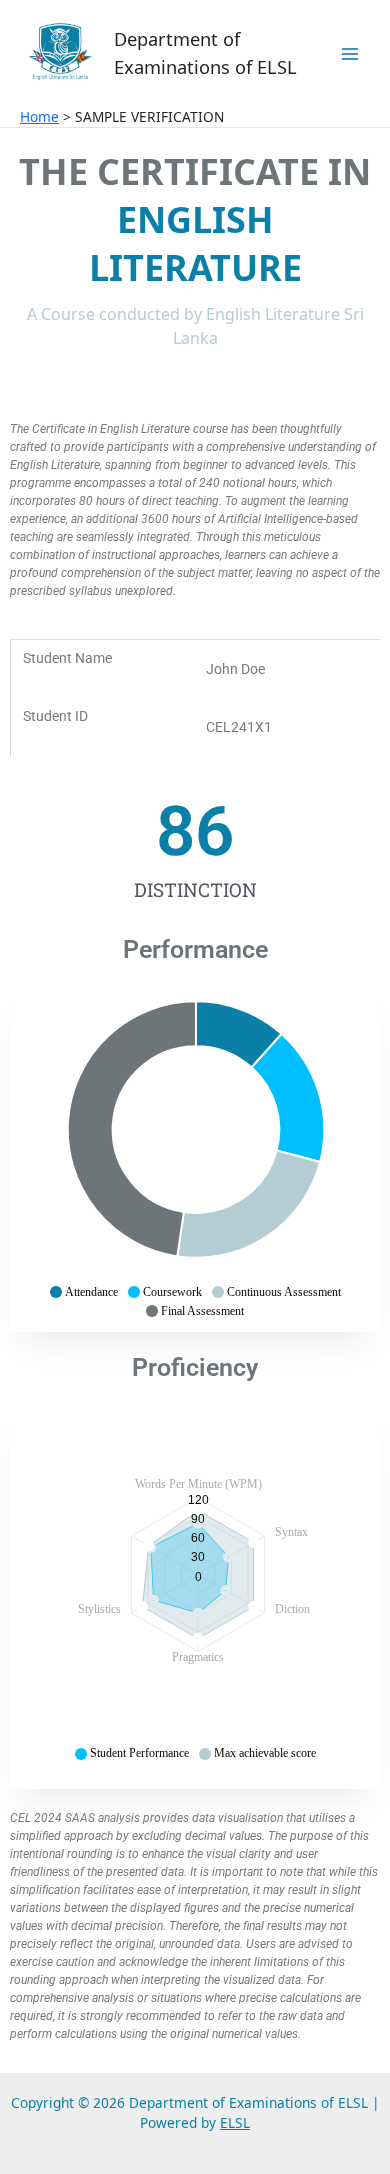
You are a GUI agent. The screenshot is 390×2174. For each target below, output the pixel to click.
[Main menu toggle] (350, 53)
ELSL (235, 2122)
